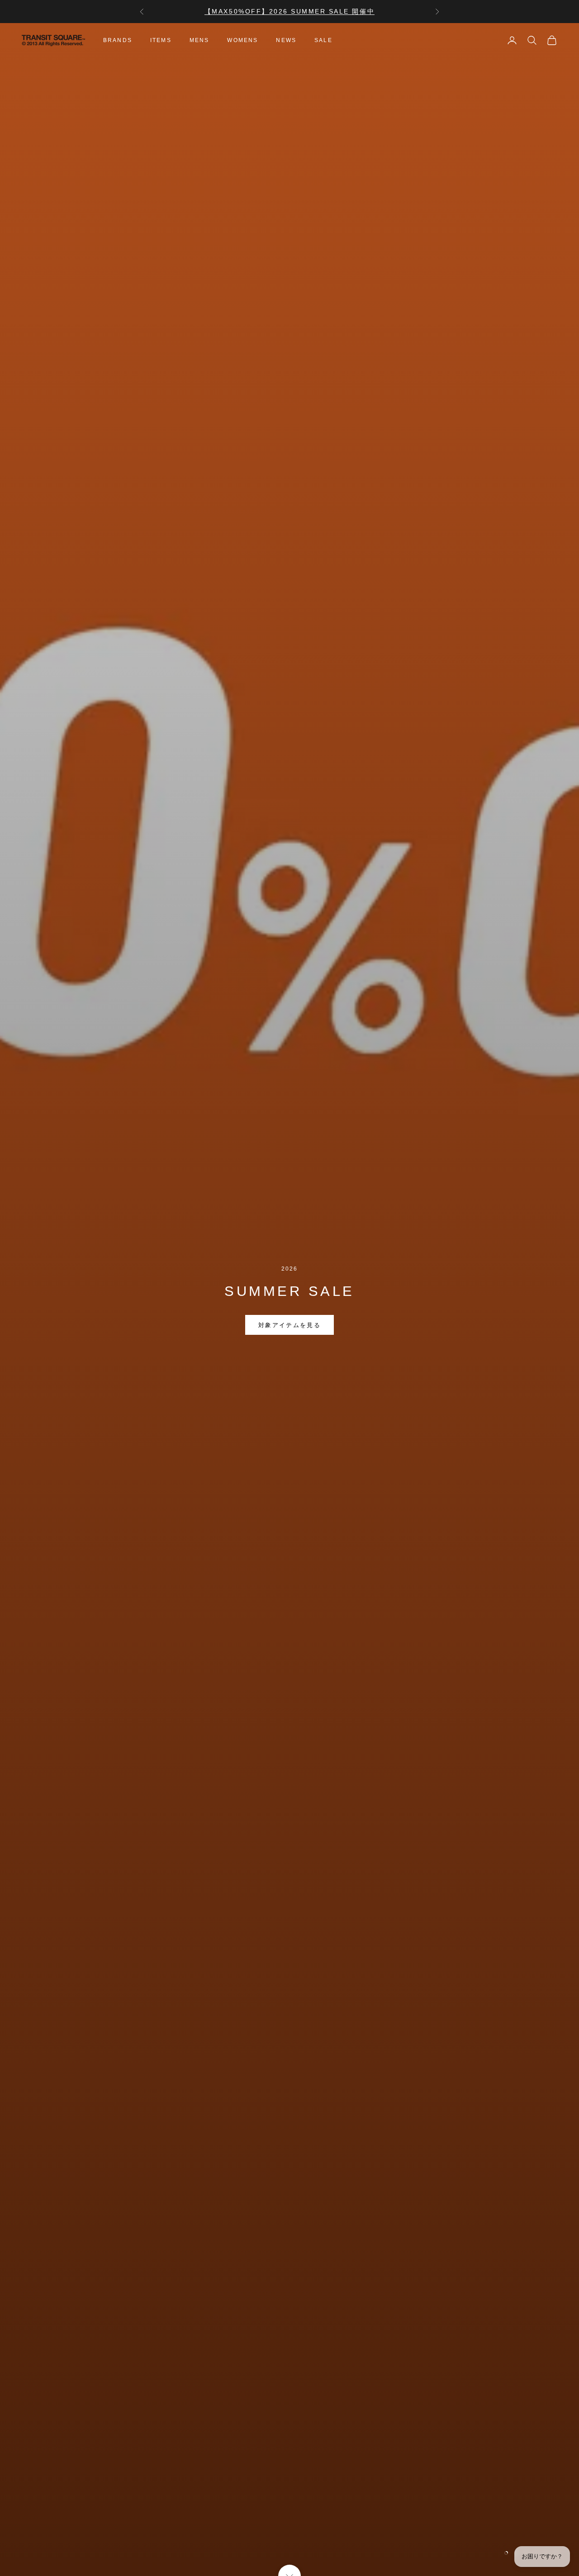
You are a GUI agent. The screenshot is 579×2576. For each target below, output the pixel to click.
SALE (323, 40)
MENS (199, 40)
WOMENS (242, 40)
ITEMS (161, 40)
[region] (289, 1300)
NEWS (286, 40)
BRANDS (118, 40)
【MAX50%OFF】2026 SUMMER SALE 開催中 (289, 11)
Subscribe (478, 2537)
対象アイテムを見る (289, 1325)
